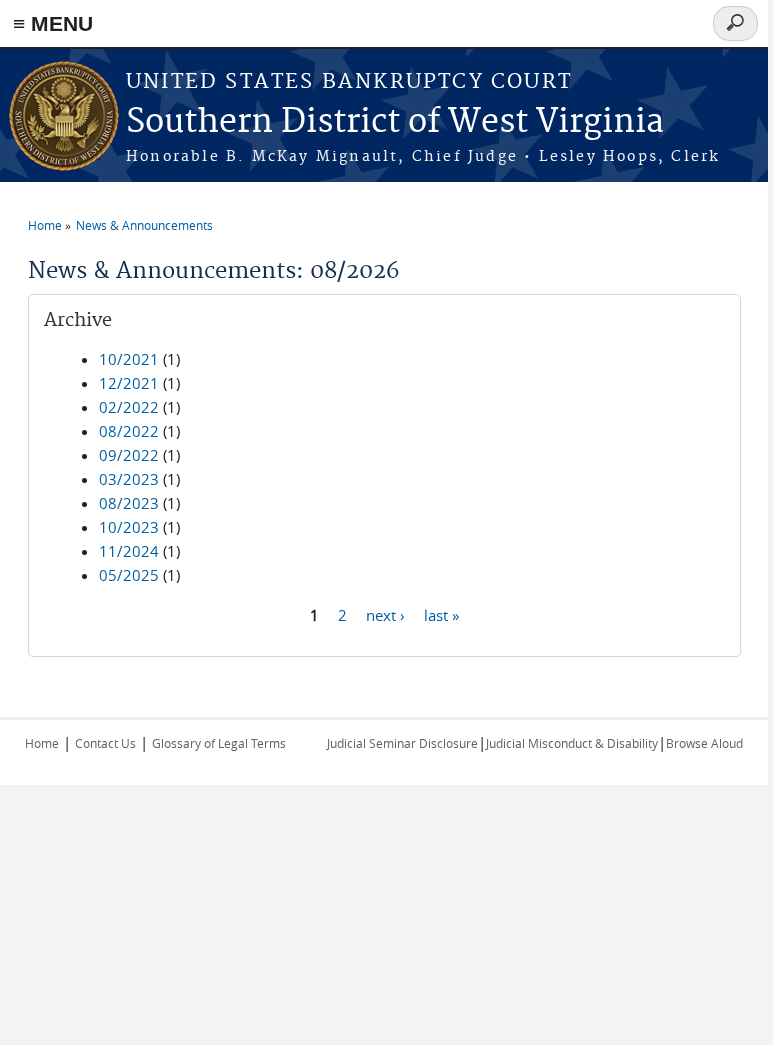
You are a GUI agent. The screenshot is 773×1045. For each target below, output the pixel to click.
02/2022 (129, 407)
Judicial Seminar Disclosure (402, 743)
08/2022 (129, 431)
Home (45, 225)
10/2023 (129, 527)
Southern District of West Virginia (395, 122)
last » (441, 614)
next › (385, 614)
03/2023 (129, 479)
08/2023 (129, 503)
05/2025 (129, 575)
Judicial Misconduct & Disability (572, 743)
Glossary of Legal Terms (219, 743)
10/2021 (129, 359)
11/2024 (129, 551)
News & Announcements (144, 225)
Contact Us (105, 743)
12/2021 (129, 383)
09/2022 (129, 455)
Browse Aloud (704, 743)
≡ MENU (53, 23)
